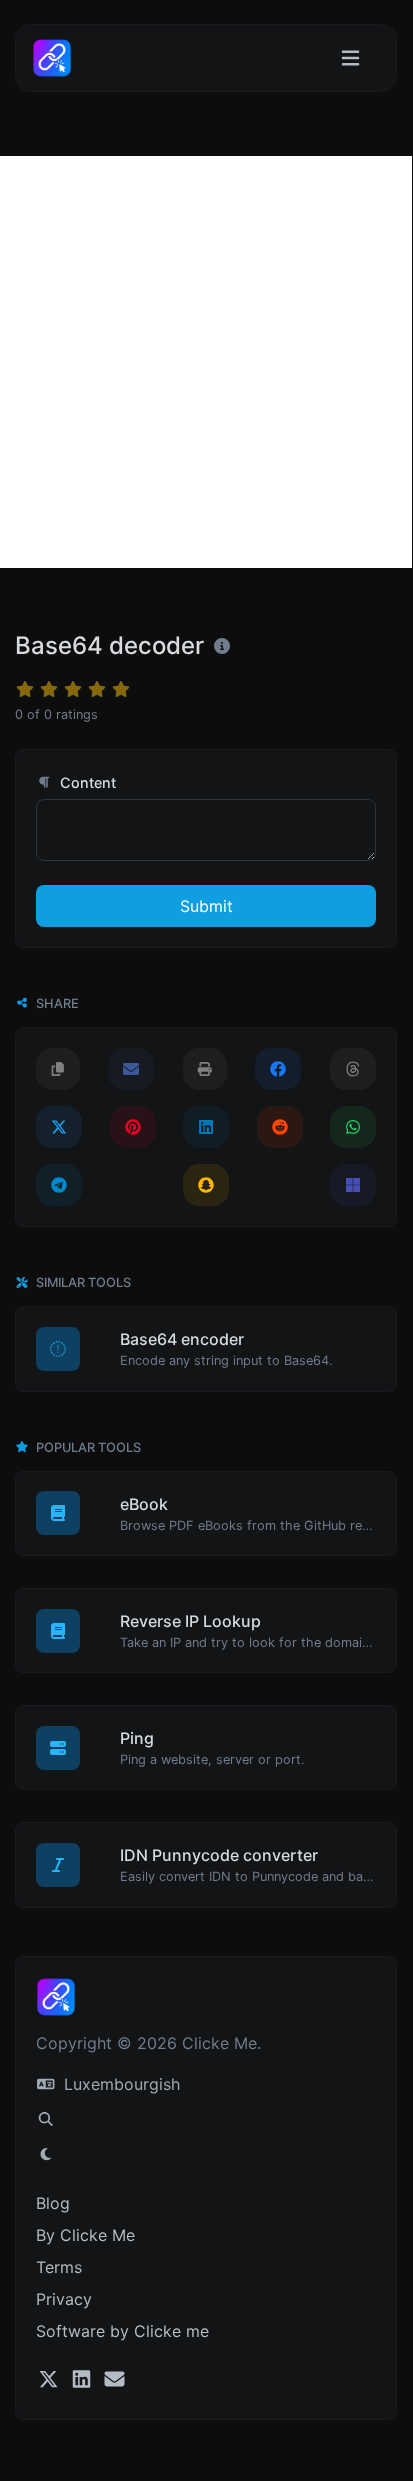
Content (86, 782)
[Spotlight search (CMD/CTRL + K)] (46, 2119)
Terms (59, 2267)
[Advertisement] (206, 362)
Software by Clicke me (122, 2331)
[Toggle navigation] (350, 58)
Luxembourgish (119, 2084)
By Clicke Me (85, 2235)
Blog (53, 2203)
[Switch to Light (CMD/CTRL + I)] (46, 2154)
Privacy (64, 2299)
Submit (206, 906)
